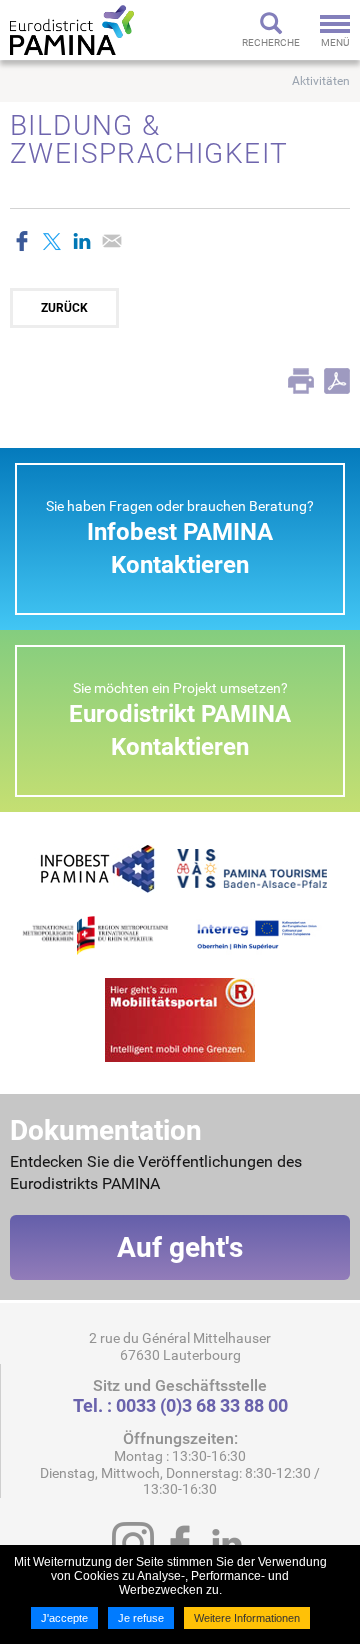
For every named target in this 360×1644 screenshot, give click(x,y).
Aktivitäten (321, 81)
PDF (337, 381)
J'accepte (64, 1618)
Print (301, 381)
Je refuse (141, 1618)
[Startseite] (72, 30)
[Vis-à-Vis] (252, 867)
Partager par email (112, 241)
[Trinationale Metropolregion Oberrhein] (95, 934)
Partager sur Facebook (22, 241)
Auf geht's (180, 1247)
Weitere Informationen (247, 1618)
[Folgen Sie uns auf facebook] (180, 1543)
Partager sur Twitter (52, 241)
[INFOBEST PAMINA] (95, 867)
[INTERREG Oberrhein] (265, 934)
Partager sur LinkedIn (82, 241)
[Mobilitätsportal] (180, 1018)
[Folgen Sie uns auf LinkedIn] (227, 1543)
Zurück (64, 308)
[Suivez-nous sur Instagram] (133, 1543)
